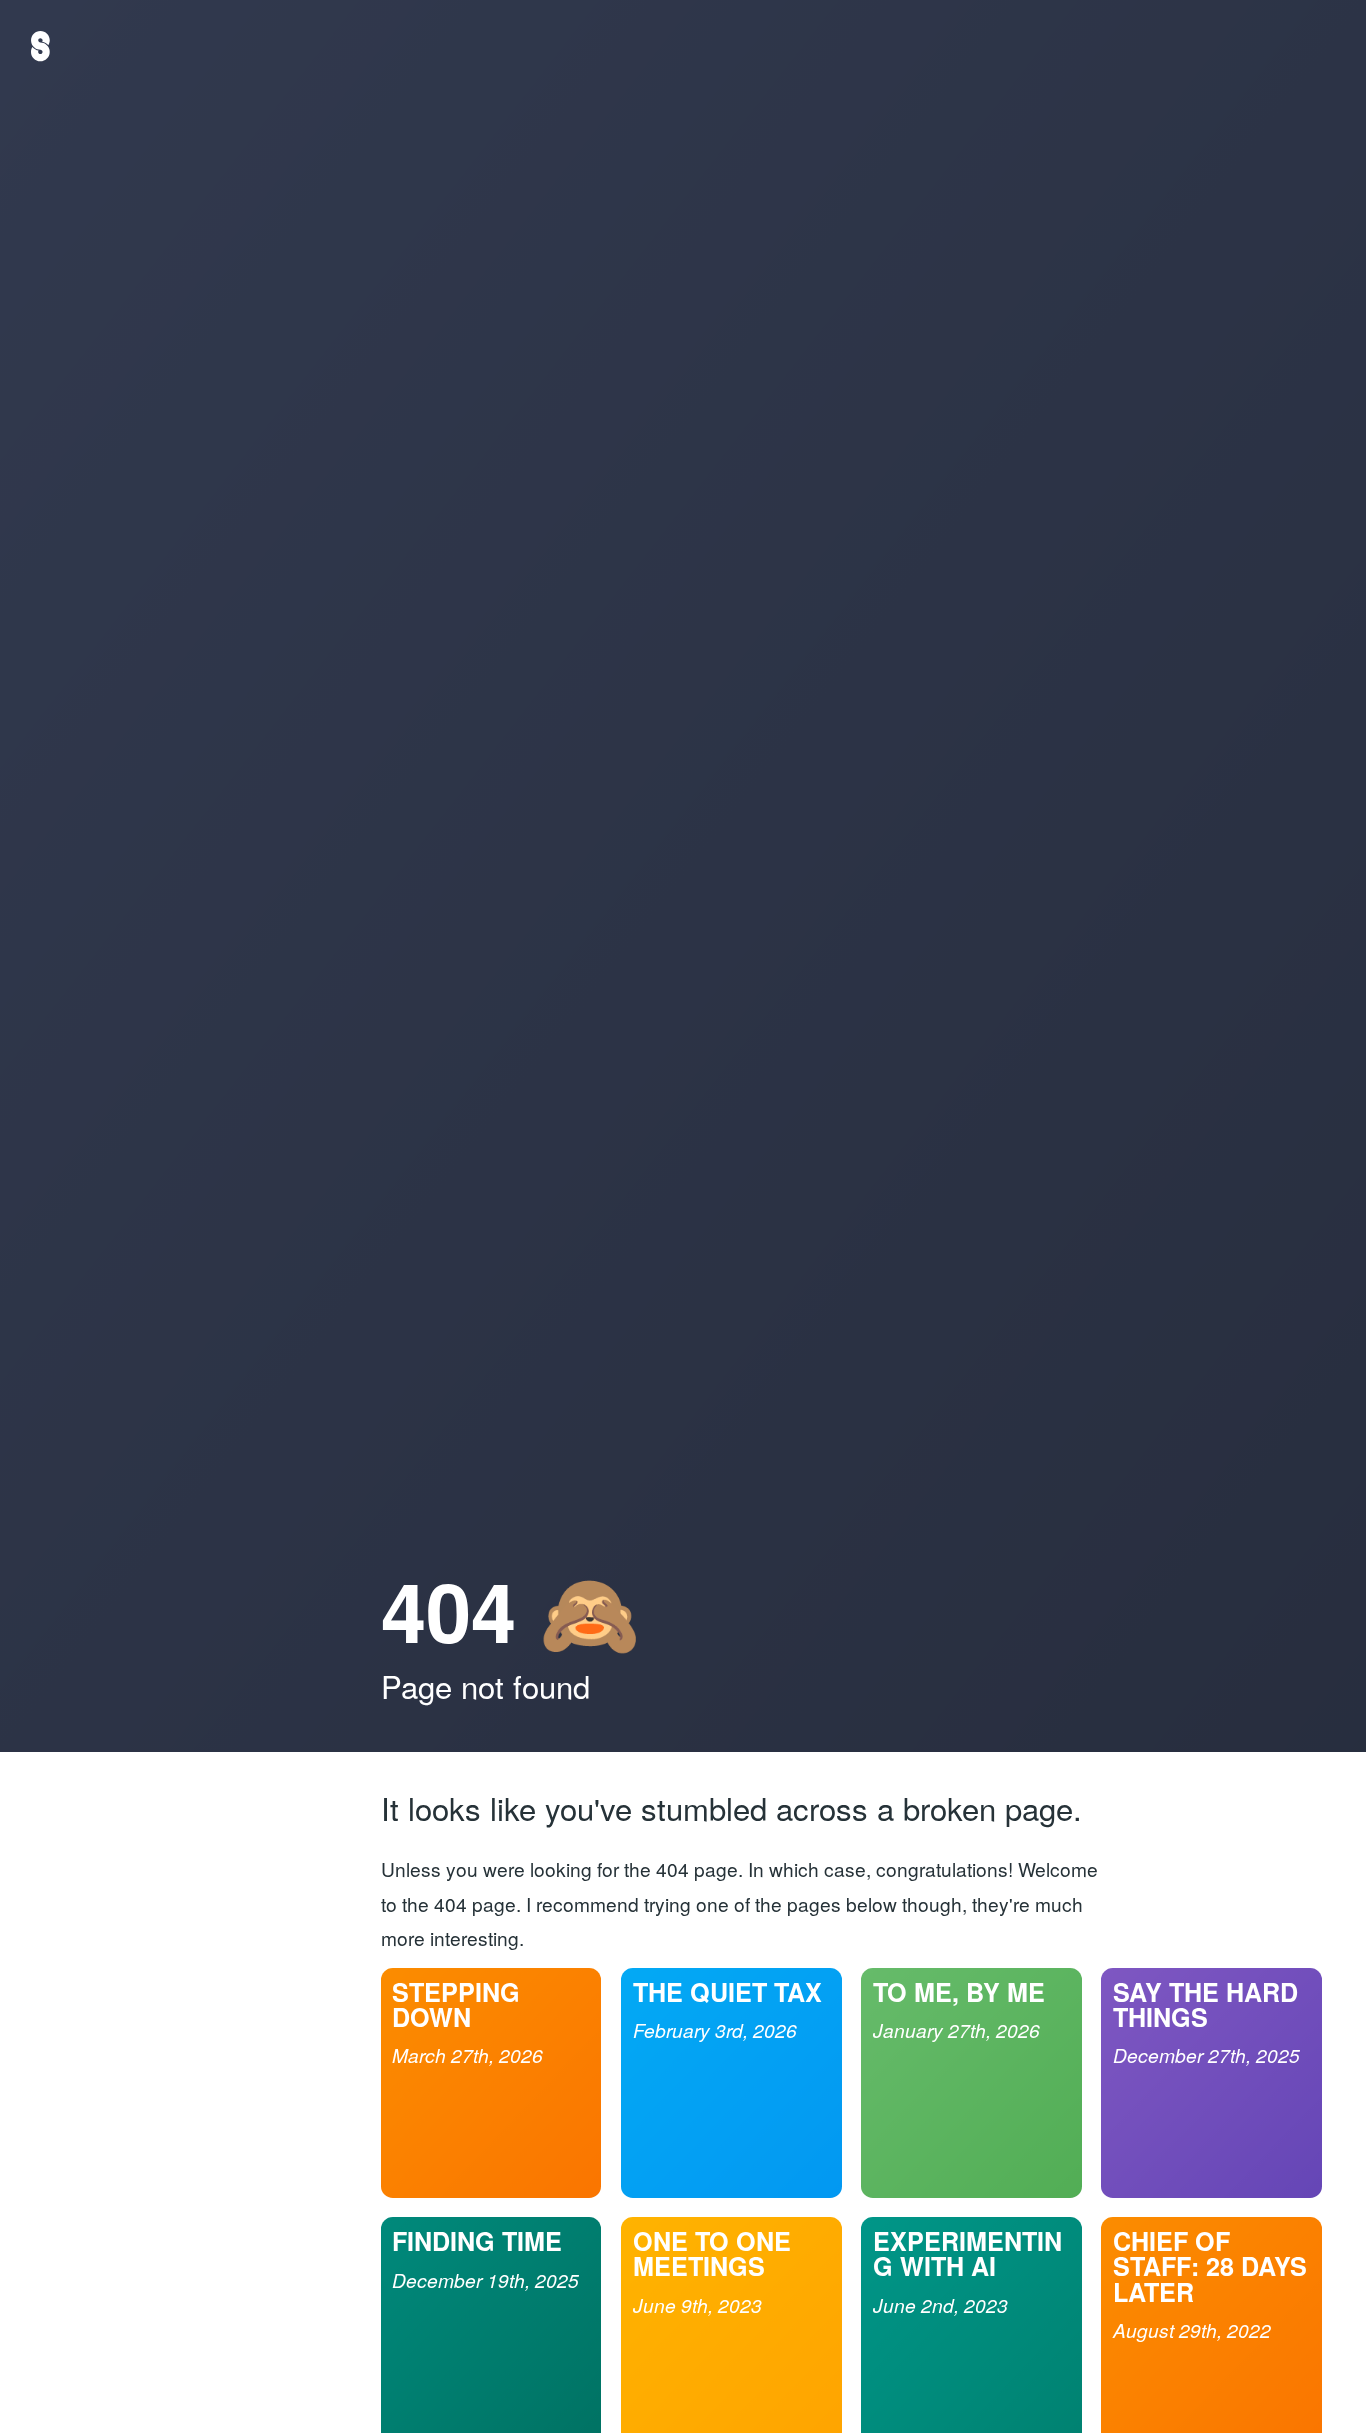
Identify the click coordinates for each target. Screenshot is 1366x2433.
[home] (40, 46)
